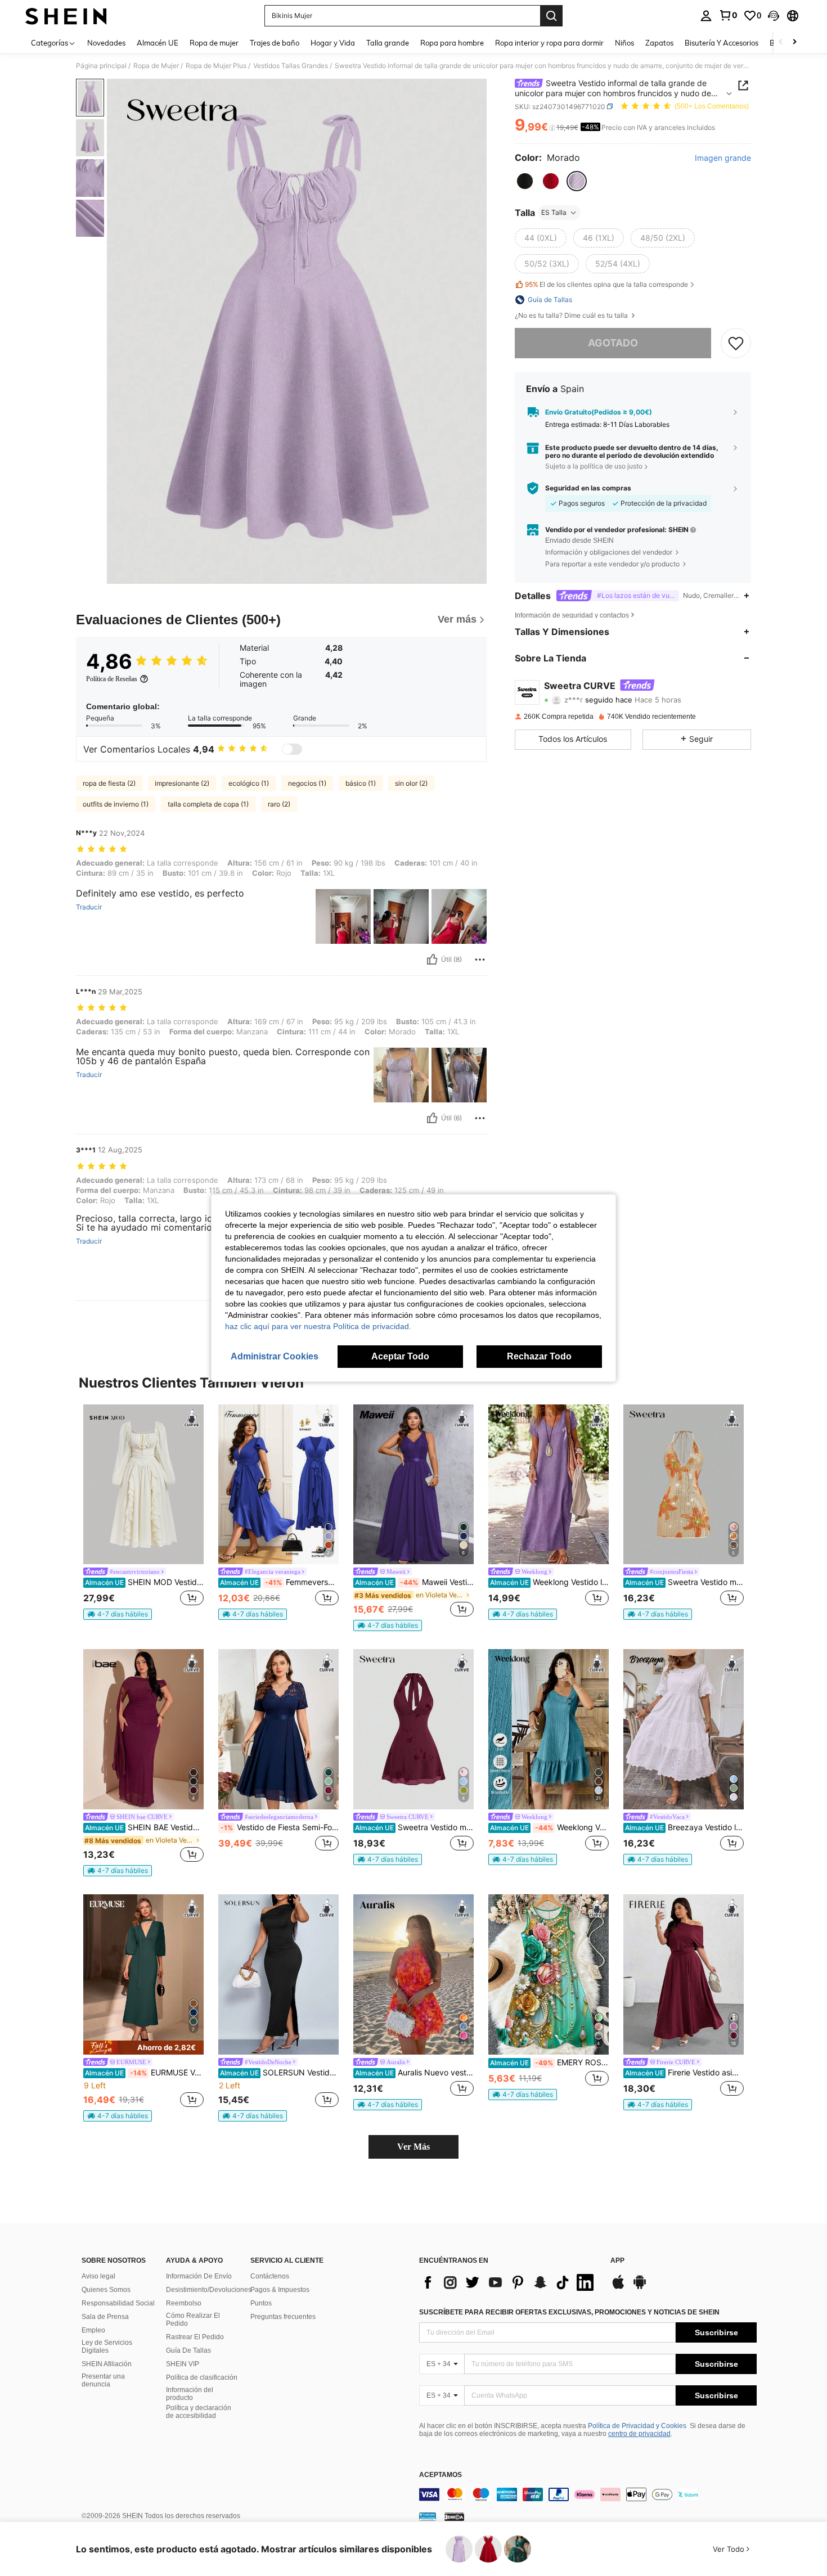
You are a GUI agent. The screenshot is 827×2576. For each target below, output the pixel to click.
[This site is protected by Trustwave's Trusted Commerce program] (428, 2516)
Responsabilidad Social (118, 2303)
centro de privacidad (639, 2434)
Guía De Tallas (188, 2350)
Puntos (261, 2303)
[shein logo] (66, 16)
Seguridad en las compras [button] (588, 488)
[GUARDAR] (736, 343)
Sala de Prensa (105, 2317)
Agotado (613, 343)
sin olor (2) (411, 783)
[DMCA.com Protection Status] (454, 2516)
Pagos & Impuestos (280, 2290)
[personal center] (706, 16)
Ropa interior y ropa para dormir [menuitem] (549, 43)
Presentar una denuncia (103, 2380)
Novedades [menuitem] (106, 43)
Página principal (101, 66)
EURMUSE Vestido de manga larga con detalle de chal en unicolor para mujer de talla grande (144, 2073)
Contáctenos (270, 2276)
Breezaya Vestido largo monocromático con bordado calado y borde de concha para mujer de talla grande (684, 1827)
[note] (118, 1614)
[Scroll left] (781, 42)
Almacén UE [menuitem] (158, 43)
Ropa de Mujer (156, 66)
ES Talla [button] (554, 212)
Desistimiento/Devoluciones (209, 2290)
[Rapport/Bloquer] (480, 960)
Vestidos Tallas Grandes (291, 66)
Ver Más (414, 2147)
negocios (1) (307, 783)
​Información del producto (190, 2394)
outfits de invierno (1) (116, 804)
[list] (509, 2282)
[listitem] (143, 1512)
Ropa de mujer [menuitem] (214, 43)
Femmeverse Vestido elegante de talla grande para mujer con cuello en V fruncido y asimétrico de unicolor (279, 1582)
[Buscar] (551, 16)
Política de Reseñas (112, 679)
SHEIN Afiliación (107, 2364)
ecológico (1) (249, 783)
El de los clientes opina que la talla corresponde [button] (606, 284)
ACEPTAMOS (441, 2475)
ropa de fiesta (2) (109, 783)
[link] (728, 15)
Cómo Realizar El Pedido (193, 2320)
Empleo (93, 2330)
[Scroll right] (794, 42)
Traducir (89, 907)
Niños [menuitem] (624, 43)
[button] (774, 16)
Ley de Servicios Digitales (107, 2347)
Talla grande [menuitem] (388, 43)
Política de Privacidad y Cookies (637, 2426)
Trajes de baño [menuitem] (275, 43)
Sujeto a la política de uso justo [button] (594, 466)
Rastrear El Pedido (195, 2337)
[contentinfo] (588, 2494)
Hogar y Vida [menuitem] (333, 43)
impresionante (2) (182, 783)
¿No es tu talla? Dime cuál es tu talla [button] (572, 316)
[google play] (640, 2287)
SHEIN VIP (183, 2364)
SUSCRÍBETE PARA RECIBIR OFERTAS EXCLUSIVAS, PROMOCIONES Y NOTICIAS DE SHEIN (569, 2312)
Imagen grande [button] (723, 158)
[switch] (292, 749)
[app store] (618, 2287)
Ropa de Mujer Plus (216, 66)
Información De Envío (199, 2276)
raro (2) (279, 804)
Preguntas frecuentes (283, 2317)
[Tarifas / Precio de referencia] (552, 128)
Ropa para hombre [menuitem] (452, 43)
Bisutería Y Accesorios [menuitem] (722, 43)
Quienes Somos (106, 2290)
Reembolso (184, 2303)
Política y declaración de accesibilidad (199, 2412)
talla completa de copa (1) (208, 804)
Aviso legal (98, 2276)
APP (617, 2261)
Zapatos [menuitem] (659, 43)
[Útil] (432, 960)
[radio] (525, 181)
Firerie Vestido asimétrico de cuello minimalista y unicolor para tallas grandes (684, 2073)
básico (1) (361, 783)
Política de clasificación (202, 2377)
